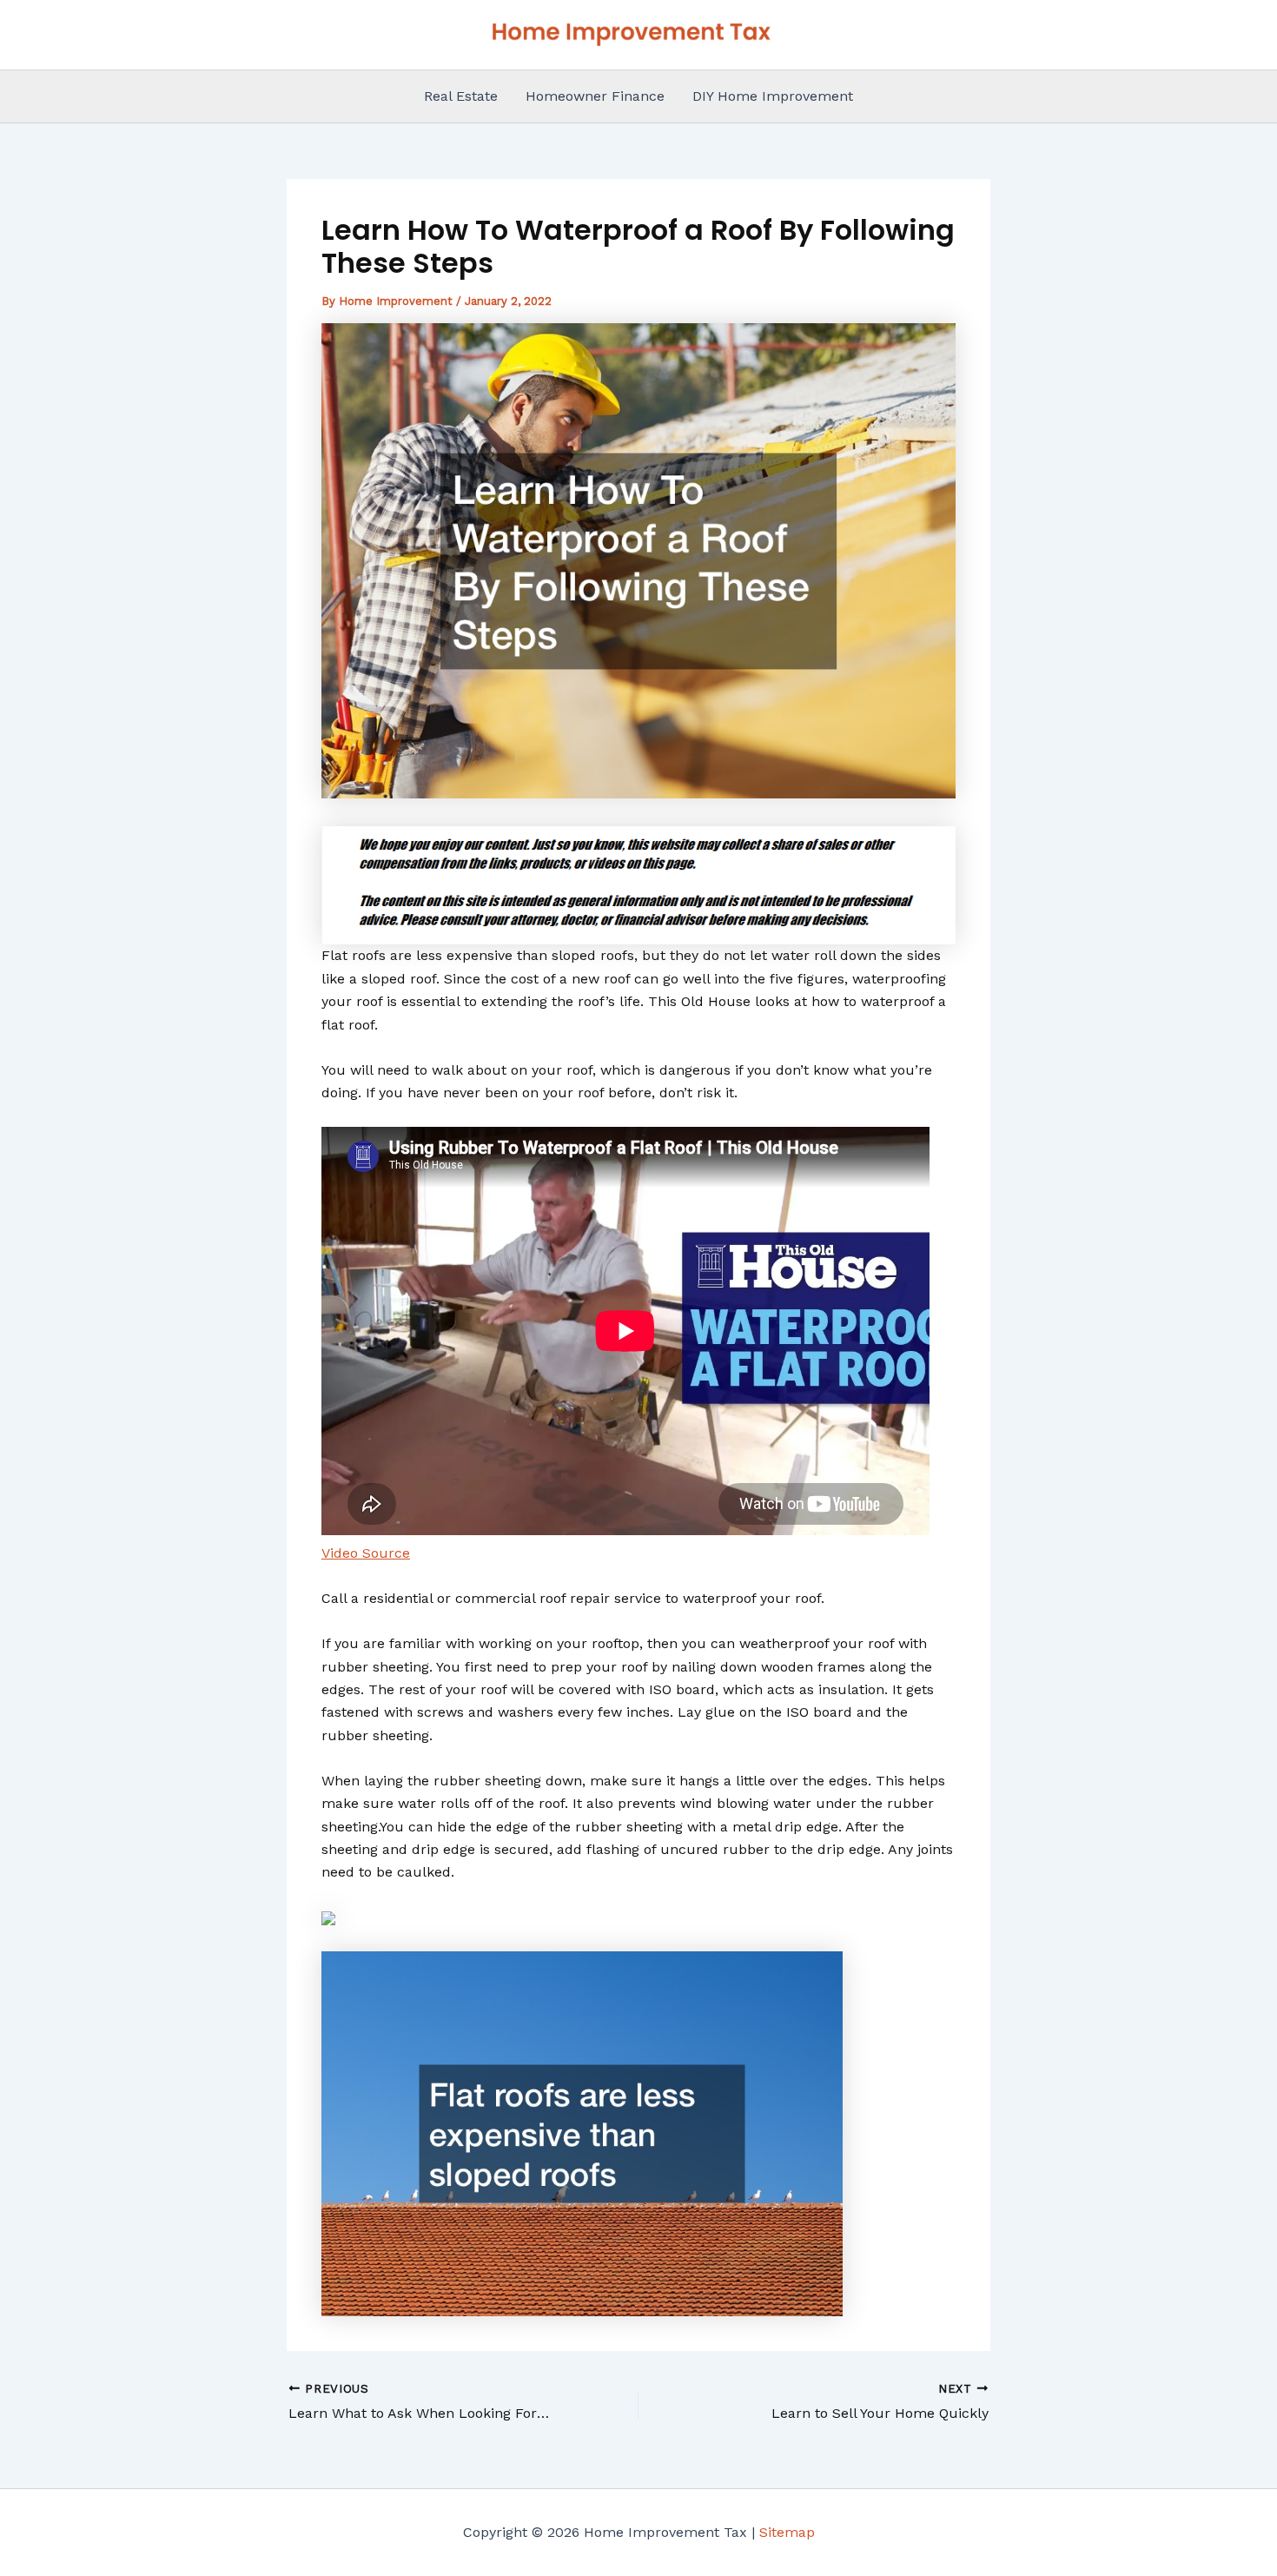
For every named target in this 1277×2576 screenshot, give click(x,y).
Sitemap (787, 2532)
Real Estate (461, 96)
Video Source (366, 1553)
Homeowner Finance (595, 96)
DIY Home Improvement (773, 96)
